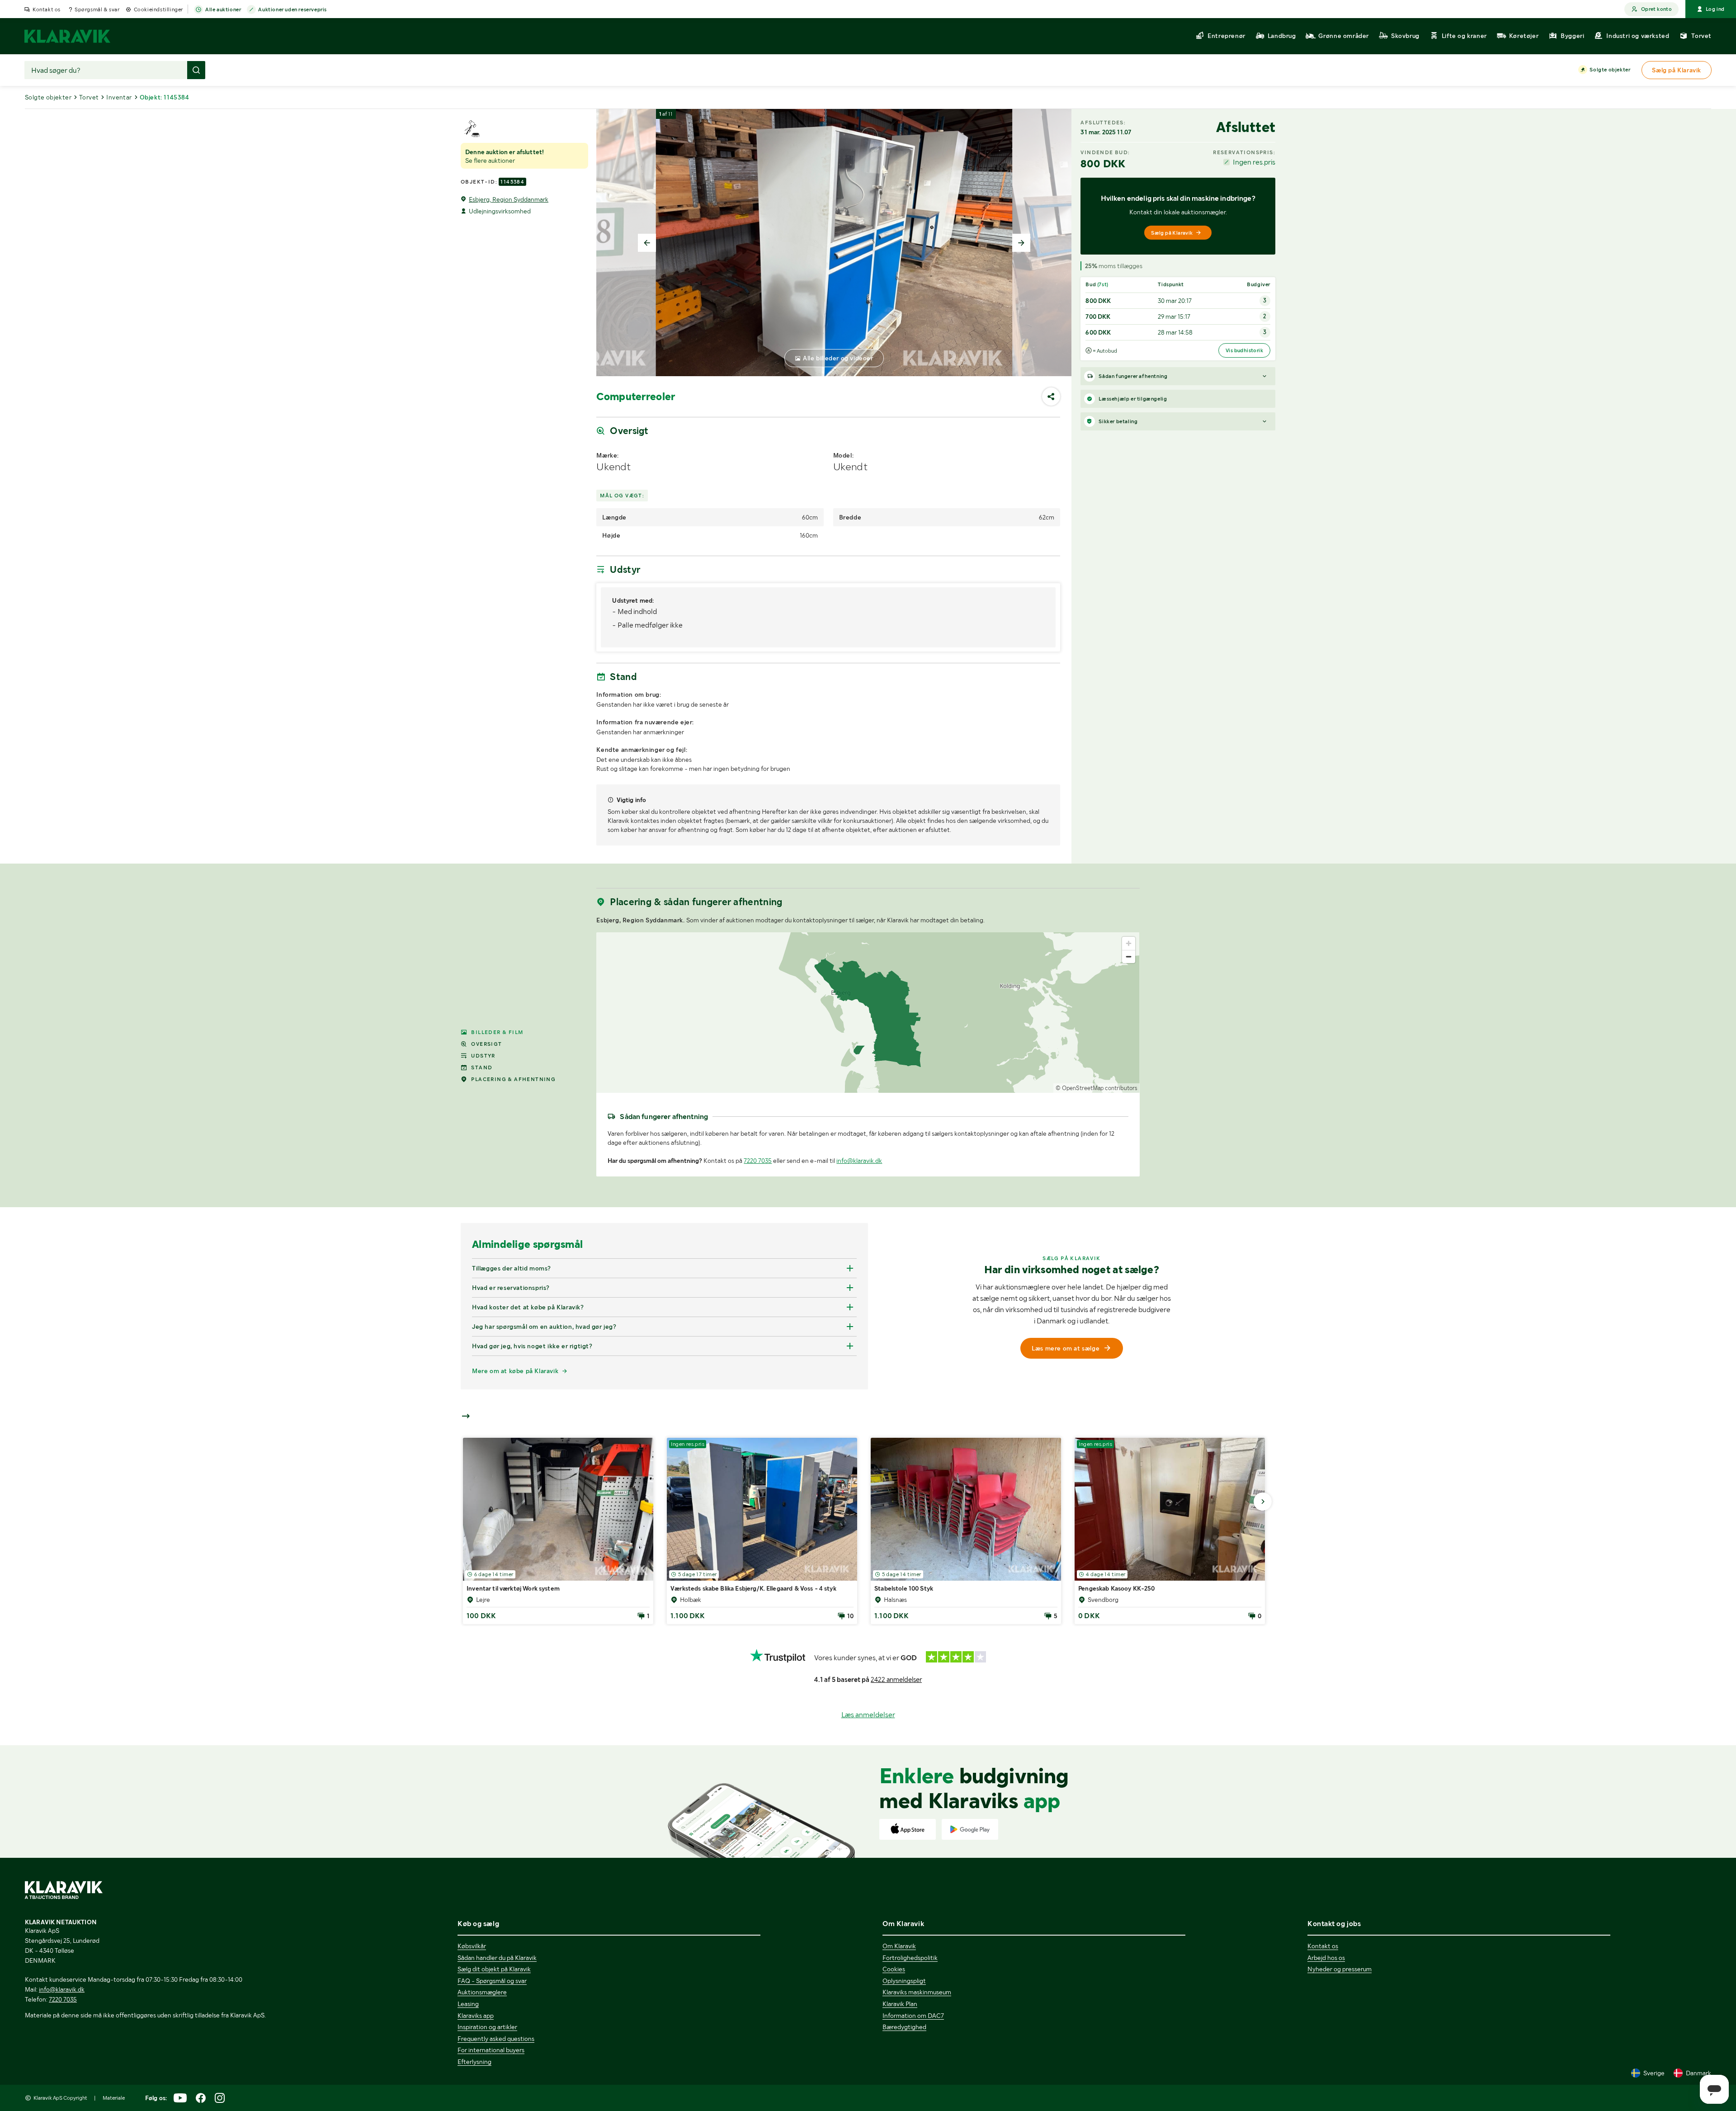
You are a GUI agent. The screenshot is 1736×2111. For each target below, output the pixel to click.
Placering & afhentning (513, 1079)
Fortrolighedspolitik (910, 1958)
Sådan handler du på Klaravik (497, 1958)
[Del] (1051, 397)
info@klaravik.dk (859, 1161)
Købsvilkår (472, 1946)
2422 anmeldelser (896, 1680)
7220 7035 (758, 1161)
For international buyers (491, 2050)
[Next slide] (1021, 243)
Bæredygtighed (904, 2027)
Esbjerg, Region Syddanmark (509, 199)
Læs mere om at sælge (1066, 1348)
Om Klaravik (899, 1946)
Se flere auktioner (490, 161)
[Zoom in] (1129, 943)
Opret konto (1656, 9)
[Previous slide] (647, 243)
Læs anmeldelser (868, 1715)
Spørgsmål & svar (97, 9)
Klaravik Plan (900, 2004)
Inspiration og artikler (487, 2027)
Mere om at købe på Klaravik (515, 1371)
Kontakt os (47, 9)
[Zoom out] (1129, 956)
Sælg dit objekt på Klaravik (494, 1969)
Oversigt (486, 1044)
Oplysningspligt (904, 1981)
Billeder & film (497, 1032)
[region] (868, 1013)
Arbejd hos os (1326, 1958)
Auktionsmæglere (482, 1992)
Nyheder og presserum (1340, 1969)
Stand (482, 1067)
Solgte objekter (1610, 70)
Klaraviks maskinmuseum (917, 1992)
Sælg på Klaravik (1172, 233)
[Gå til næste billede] (1263, 1502)
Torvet (89, 97)
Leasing (468, 2004)
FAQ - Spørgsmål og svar (492, 1981)
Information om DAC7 (913, 2016)
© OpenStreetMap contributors (1097, 1088)
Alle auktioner (223, 9)
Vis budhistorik (1244, 350)
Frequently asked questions (496, 2039)
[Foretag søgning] (196, 70)
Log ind (1715, 9)
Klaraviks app (476, 2016)
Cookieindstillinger (158, 9)
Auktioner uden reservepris (292, 9)
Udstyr (483, 1056)
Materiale (114, 2098)
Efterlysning (474, 2062)
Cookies (894, 1969)
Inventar (119, 97)
